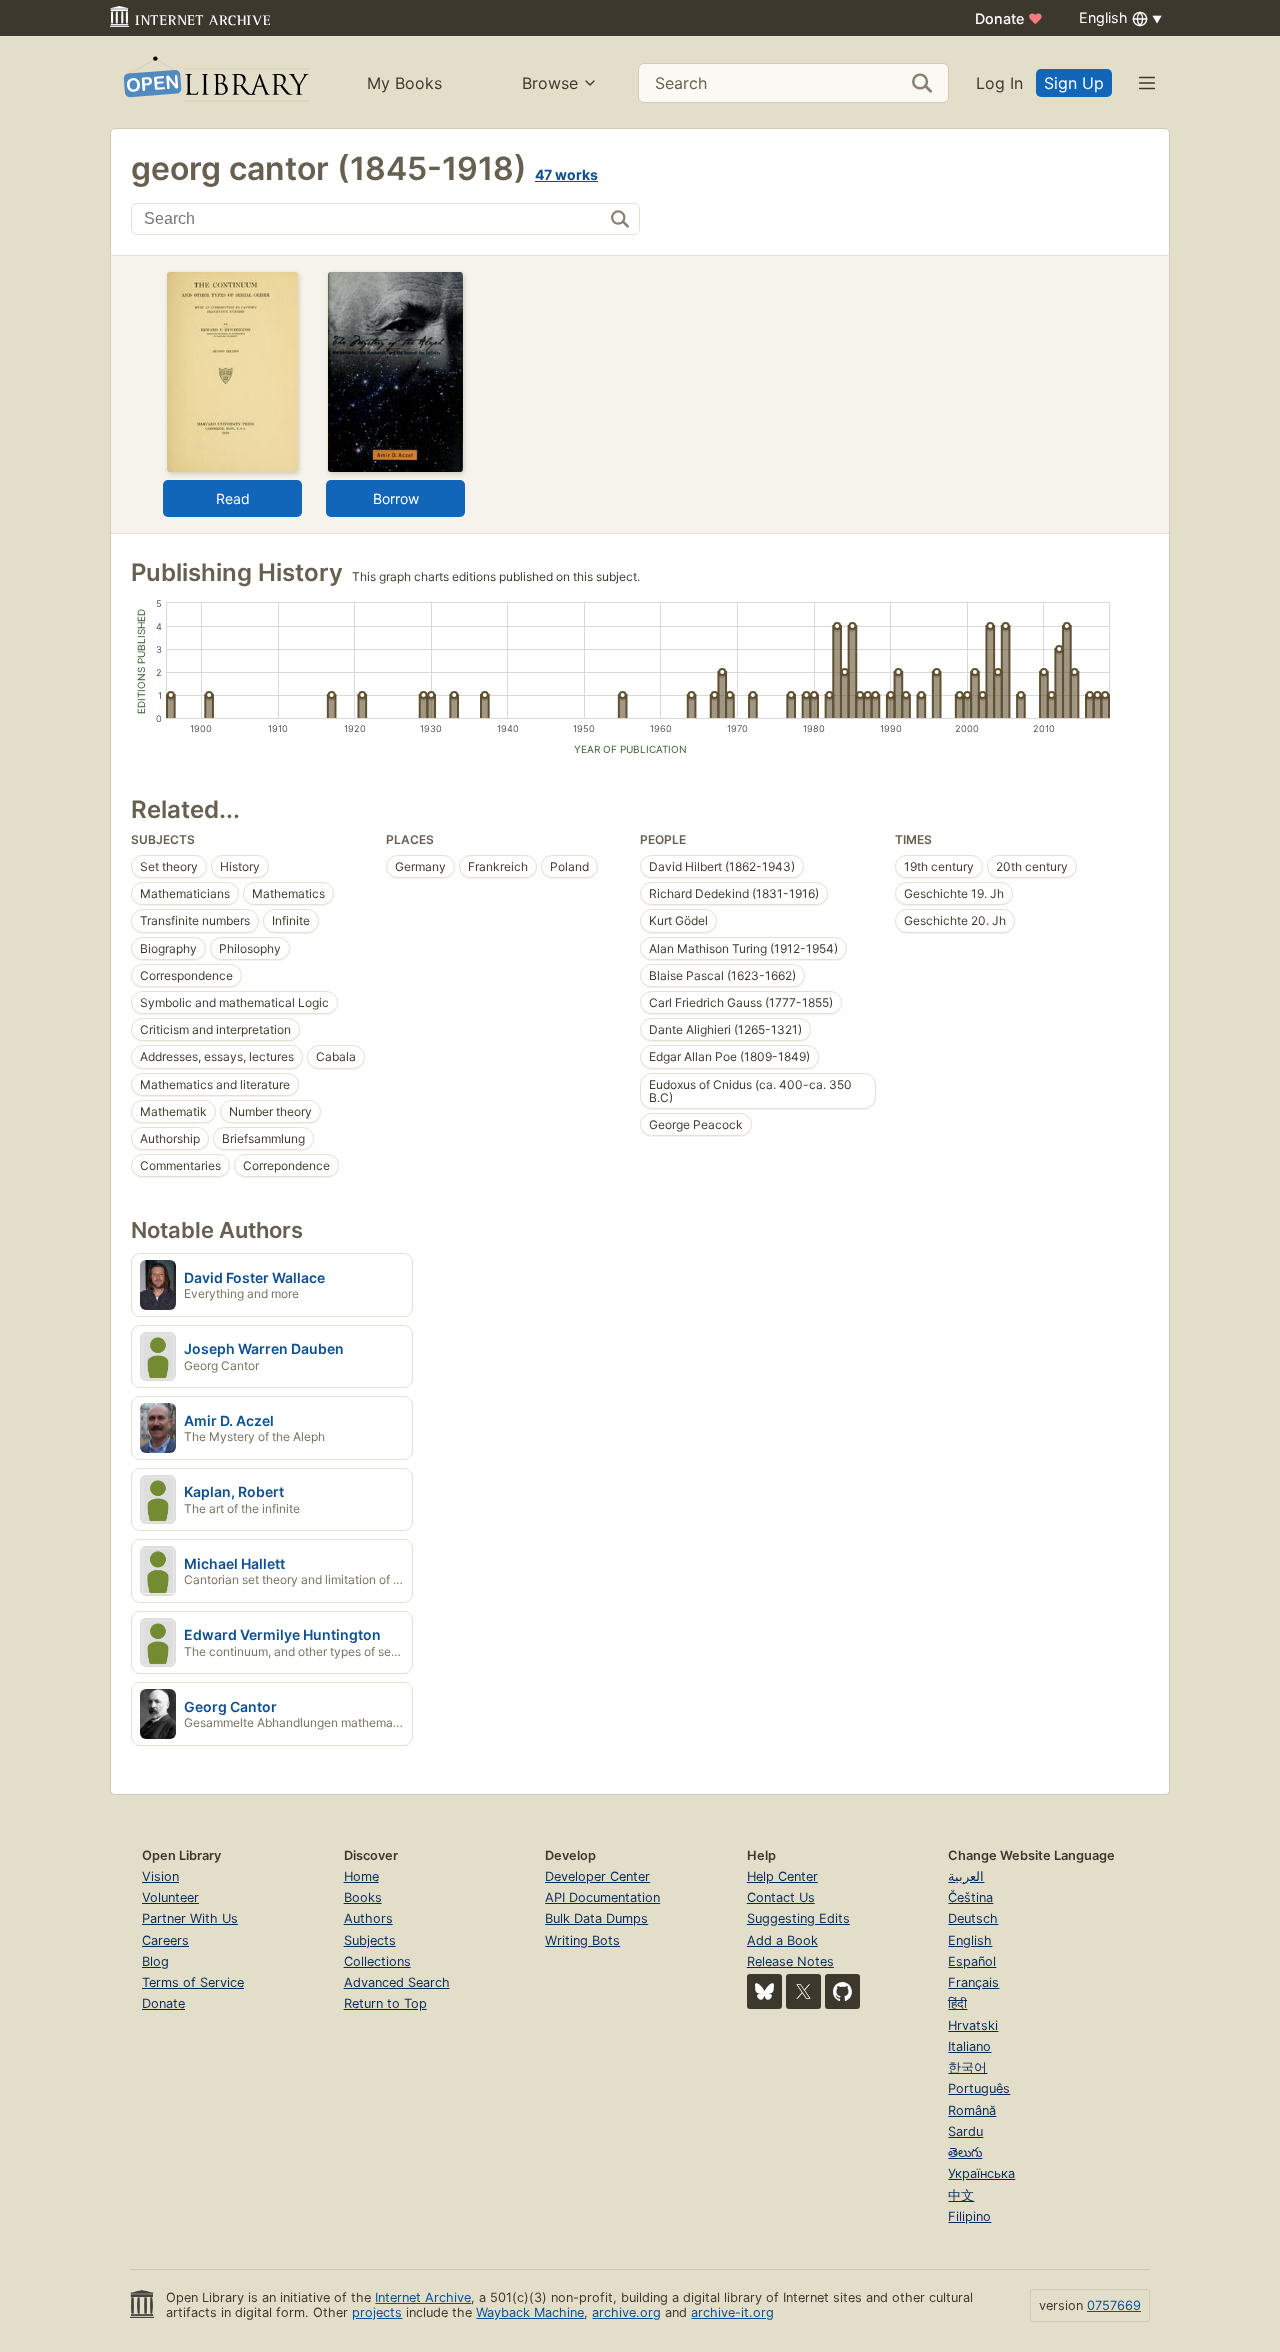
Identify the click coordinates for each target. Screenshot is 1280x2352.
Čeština (970, 1897)
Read (233, 498)
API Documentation (602, 1897)
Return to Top (385, 2003)
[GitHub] (842, 1991)
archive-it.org (732, 2312)
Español (972, 1961)
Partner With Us (190, 1918)
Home (361, 1876)
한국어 (967, 2067)
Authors (368, 1918)
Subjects (370, 1940)
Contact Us (781, 1897)
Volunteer (170, 1897)
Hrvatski (973, 2025)
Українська (981, 2173)
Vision (160, 1876)
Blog (155, 1961)
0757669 (1114, 2305)
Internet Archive (423, 2297)
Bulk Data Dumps (596, 1918)
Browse (550, 83)
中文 (961, 2195)
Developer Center (597, 1876)
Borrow (396, 498)
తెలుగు (965, 2152)
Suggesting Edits (798, 1918)
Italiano (969, 2046)
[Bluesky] (764, 1991)
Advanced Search (397, 1982)
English (970, 1940)
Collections (377, 1961)
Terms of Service (193, 1982)
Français (973, 1982)
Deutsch (973, 1918)
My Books (404, 83)
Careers (165, 1940)
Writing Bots (582, 1940)
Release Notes (790, 1961)
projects (377, 2312)
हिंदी (957, 2003)
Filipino (969, 2216)
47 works (566, 174)
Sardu (965, 2131)
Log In (999, 83)
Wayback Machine (530, 2312)
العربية (966, 1876)
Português (979, 2088)
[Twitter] (803, 1991)
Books (363, 1897)
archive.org (626, 2312)
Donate (1009, 18)
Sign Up (1074, 83)
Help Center (782, 1876)
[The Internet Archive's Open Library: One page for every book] (214, 82)
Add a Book (782, 1940)
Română (972, 2110)
